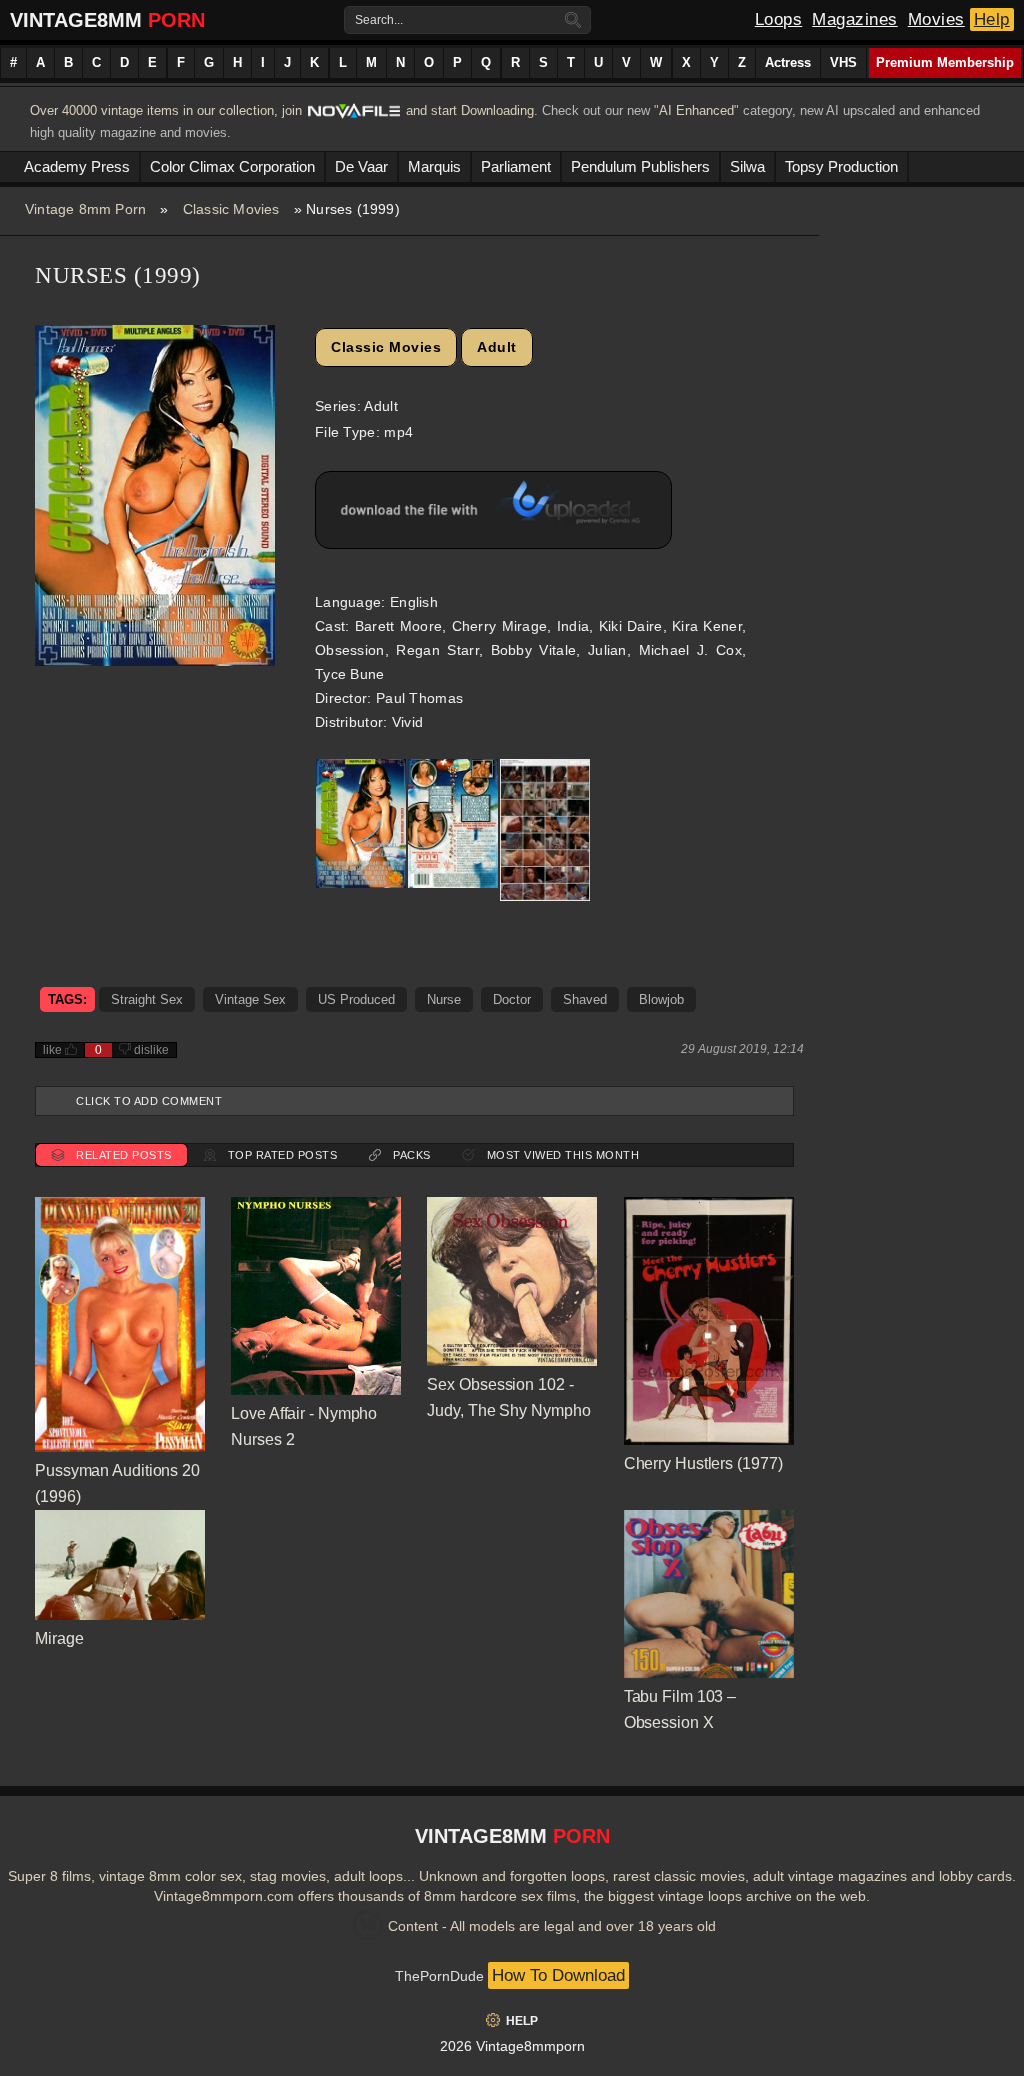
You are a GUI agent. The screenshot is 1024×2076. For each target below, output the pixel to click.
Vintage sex (250, 999)
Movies (936, 19)
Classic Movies (231, 209)
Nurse (444, 999)
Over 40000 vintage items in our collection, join (166, 110)
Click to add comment (149, 1101)
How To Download (558, 1975)
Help (992, 19)
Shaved (585, 999)
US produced (356, 999)
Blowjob (661, 999)
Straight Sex (147, 999)
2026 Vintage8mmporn (512, 2046)
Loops (779, 19)
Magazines (855, 19)
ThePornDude (439, 1976)
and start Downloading (470, 110)
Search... (379, 20)
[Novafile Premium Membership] (354, 116)
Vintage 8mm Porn (85, 209)
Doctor (512, 999)
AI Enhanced (696, 110)
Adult (497, 347)
